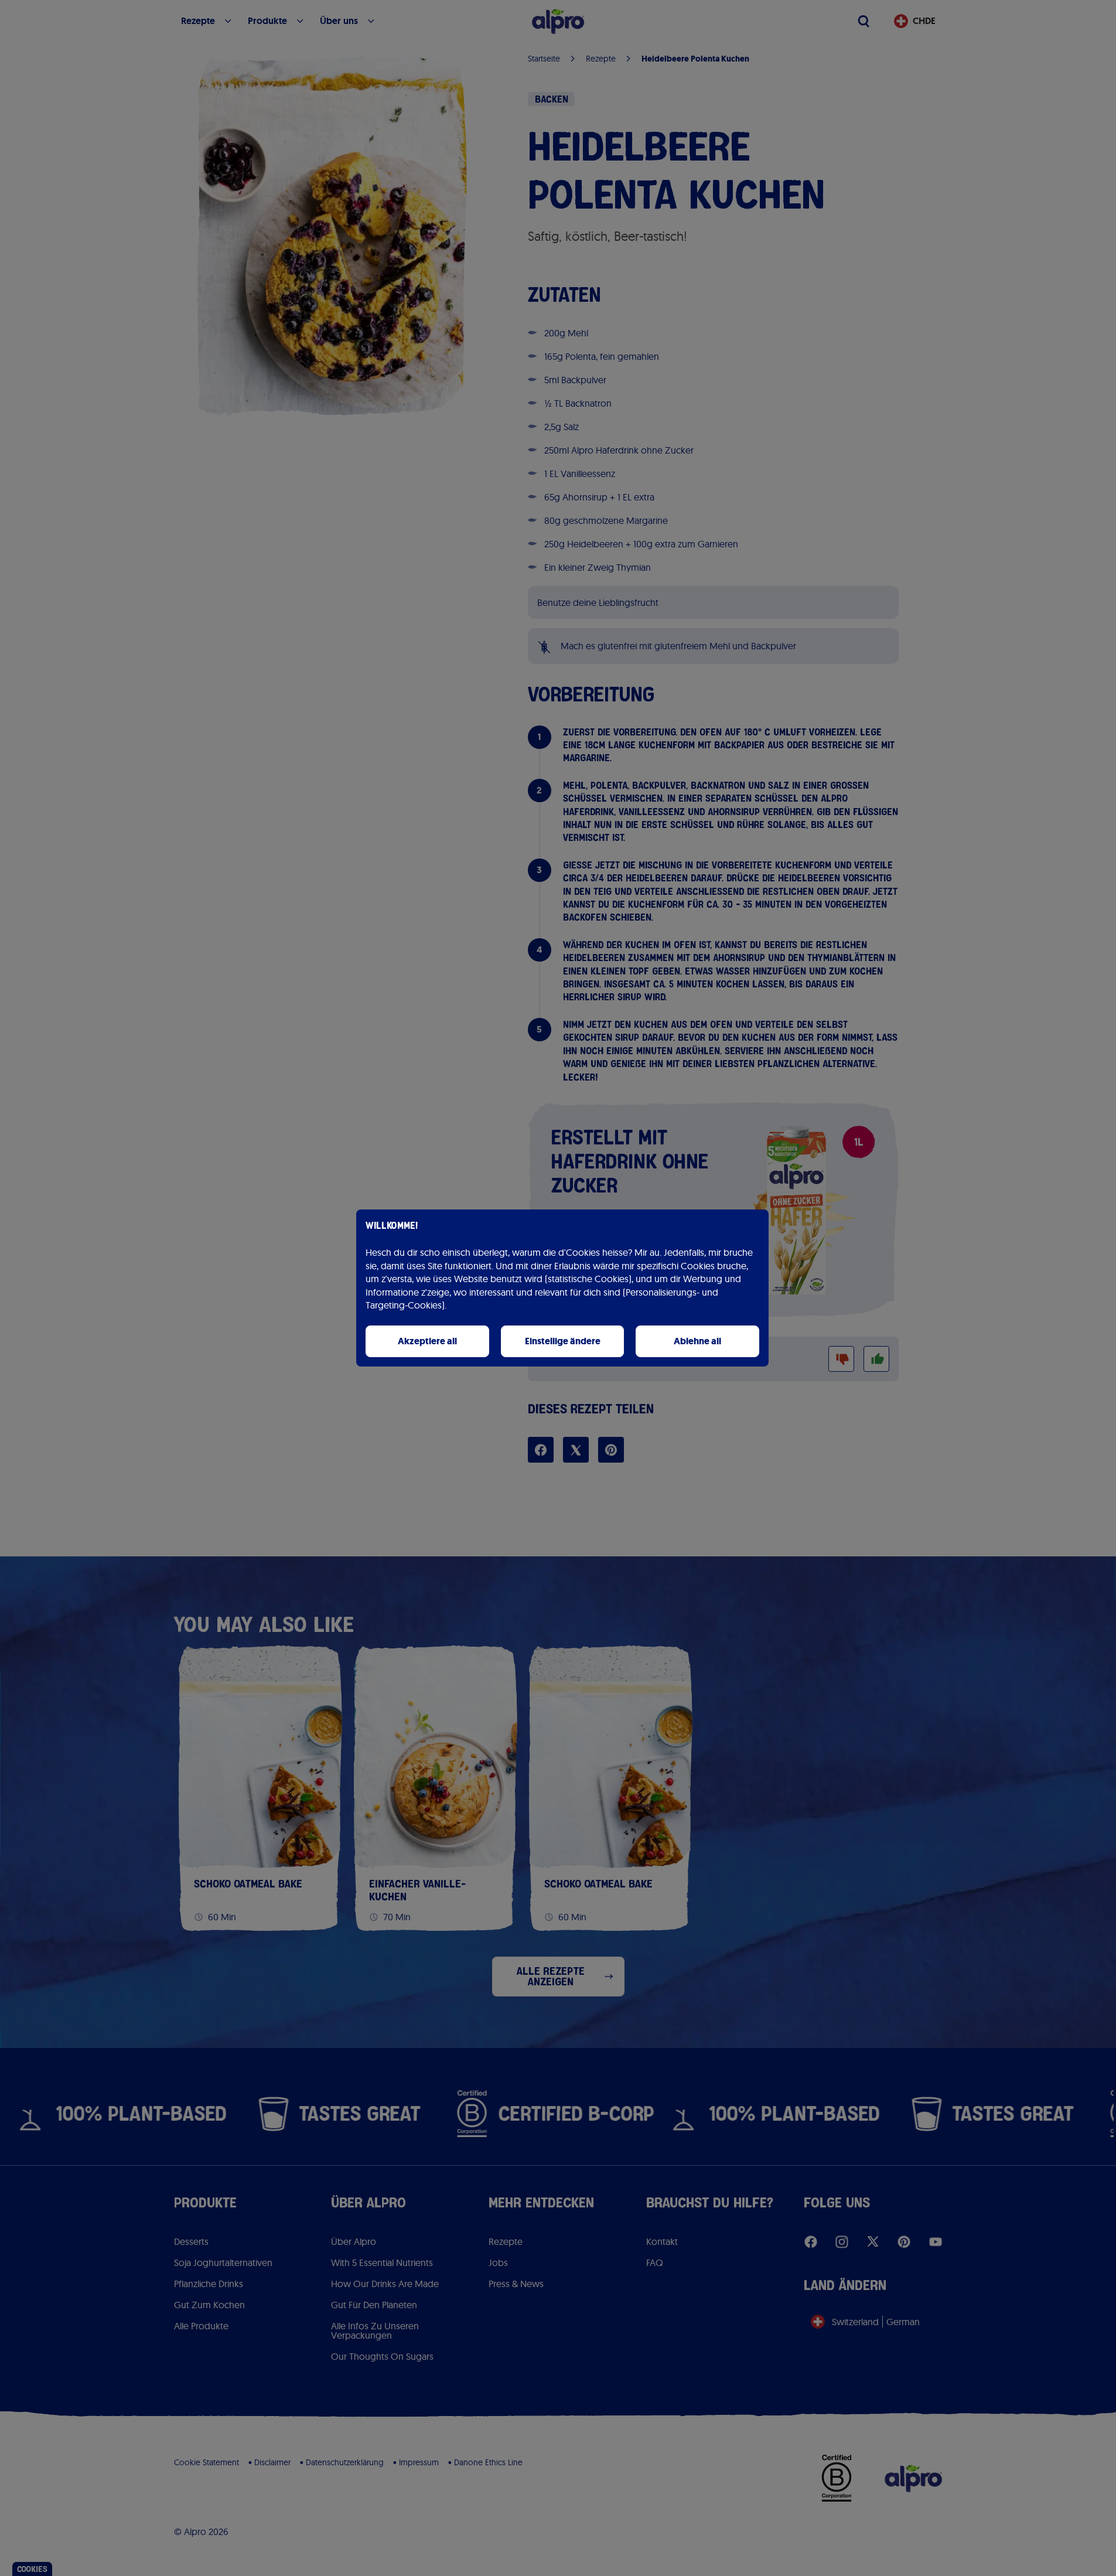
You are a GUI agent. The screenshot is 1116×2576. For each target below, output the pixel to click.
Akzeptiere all (427, 1341)
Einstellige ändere (563, 1341)
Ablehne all (697, 1341)
